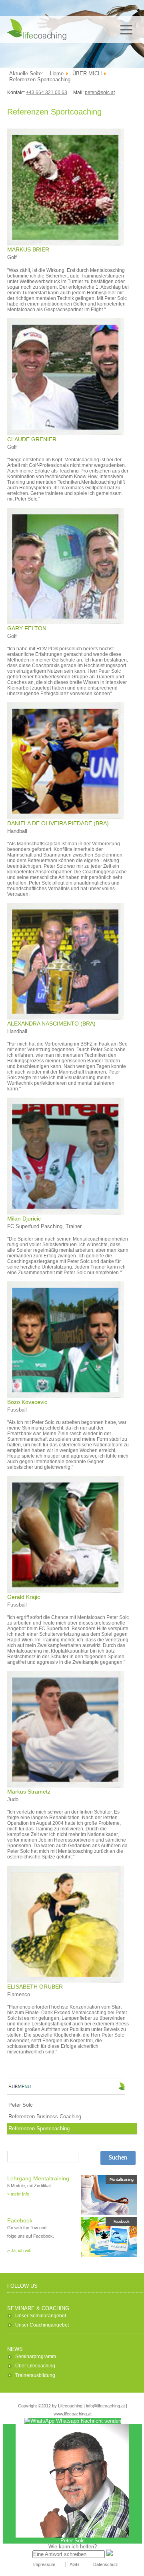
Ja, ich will (21, 2250)
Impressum (44, 2564)
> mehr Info (18, 2194)
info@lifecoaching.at (105, 2406)
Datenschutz (106, 2564)
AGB (74, 2564)
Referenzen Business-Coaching (45, 2117)
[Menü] (126, 30)
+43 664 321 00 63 (47, 93)
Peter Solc (21, 2105)
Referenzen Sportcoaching (39, 2129)
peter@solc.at (100, 93)
